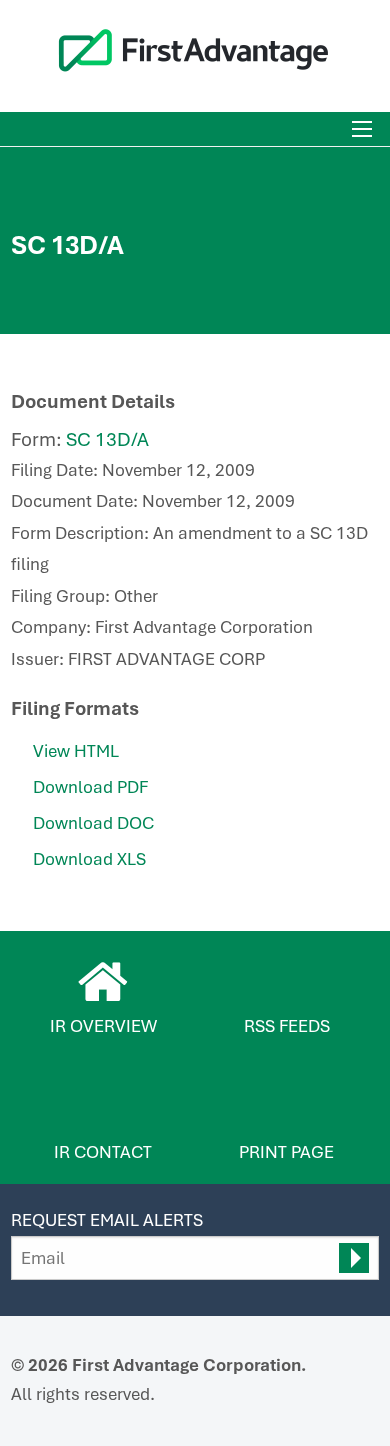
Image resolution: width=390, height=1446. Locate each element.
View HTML (76, 751)
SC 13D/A (107, 439)
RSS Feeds (287, 1026)
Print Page (286, 1152)
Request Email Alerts (107, 1220)
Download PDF (90, 787)
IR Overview (103, 1026)
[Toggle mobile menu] (362, 129)
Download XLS (89, 859)
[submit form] (354, 1258)
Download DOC (93, 823)
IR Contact (103, 1152)
